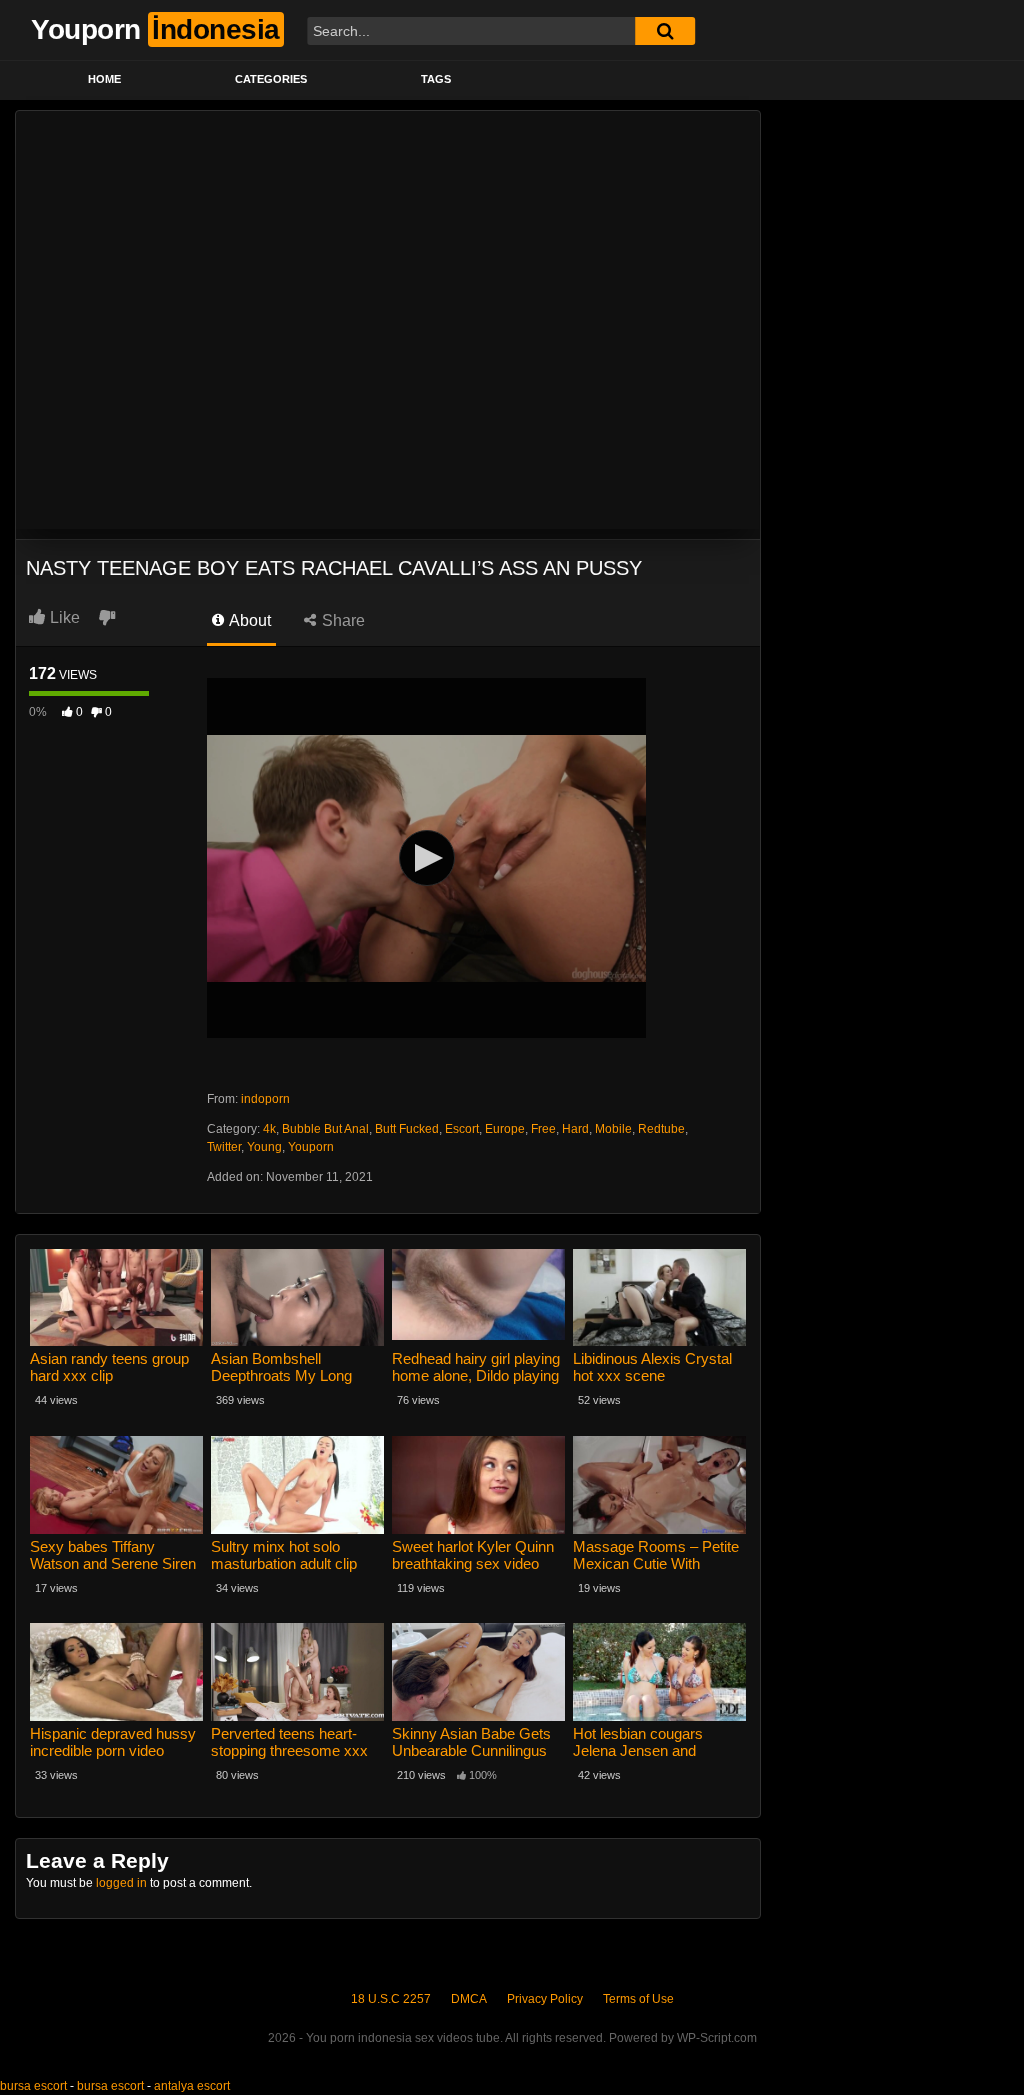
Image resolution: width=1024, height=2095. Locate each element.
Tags (436, 79)
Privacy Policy (545, 1999)
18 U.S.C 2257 (391, 1999)
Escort (462, 1129)
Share (341, 620)
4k (269, 1129)
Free (543, 1129)
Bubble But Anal (325, 1129)
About (248, 620)
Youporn (311, 1147)
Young (264, 1147)
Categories (271, 79)
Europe (505, 1129)
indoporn (265, 1099)
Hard (575, 1129)
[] (665, 31)
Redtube (661, 1129)
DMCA (469, 1999)
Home (104, 79)
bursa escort (33, 2086)
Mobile (613, 1129)
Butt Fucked (407, 1129)
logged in (121, 1883)
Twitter (224, 1147)
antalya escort (192, 2086)
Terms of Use (638, 1999)
